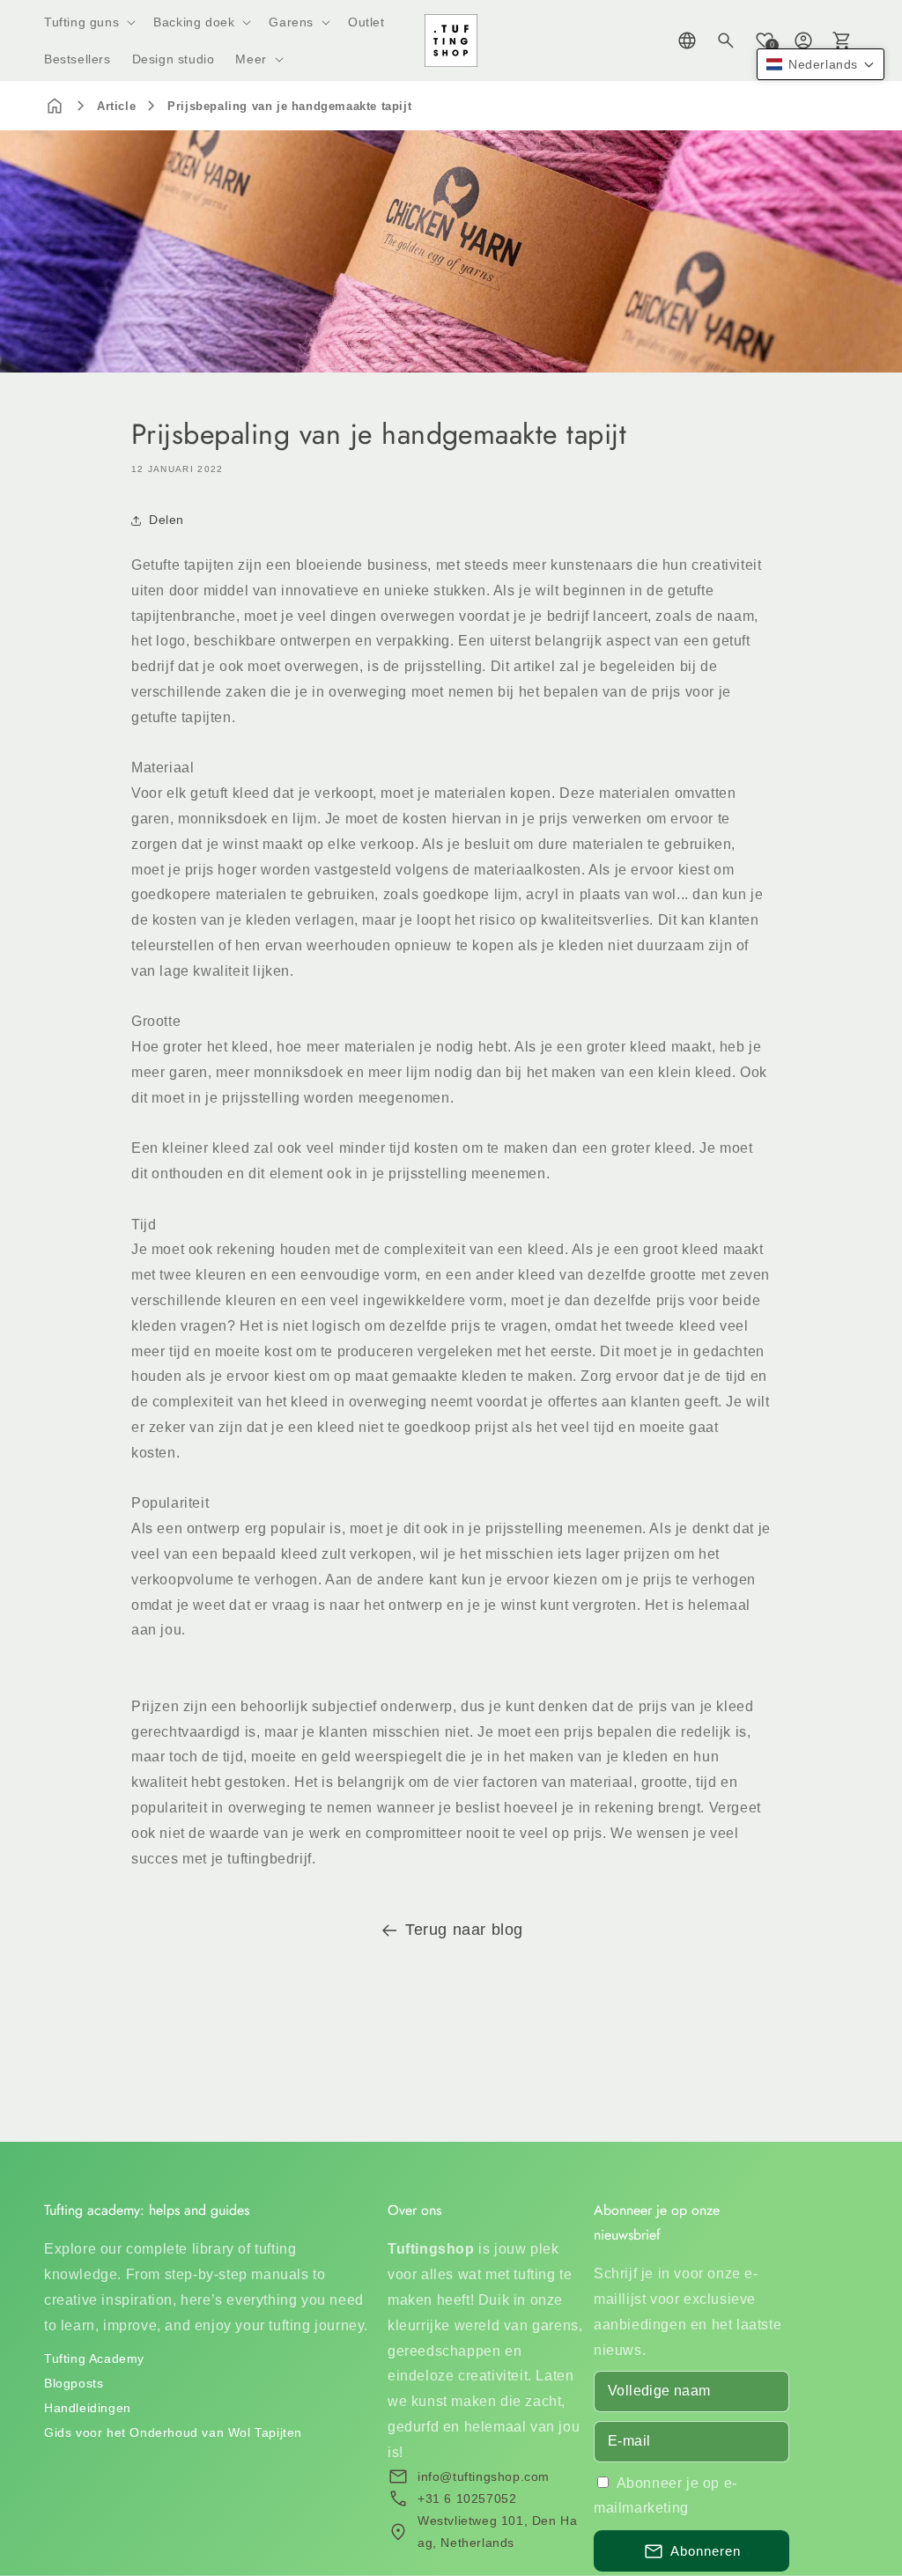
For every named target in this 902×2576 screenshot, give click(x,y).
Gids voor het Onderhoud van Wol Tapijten (173, 2432)
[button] (88, 22)
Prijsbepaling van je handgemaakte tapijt (289, 106)
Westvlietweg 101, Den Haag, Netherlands (497, 2532)
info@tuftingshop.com (484, 2476)
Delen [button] (166, 520)
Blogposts (74, 2383)
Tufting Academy (94, 2358)
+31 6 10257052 (467, 2498)
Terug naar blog (464, 1930)
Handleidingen (88, 2408)
